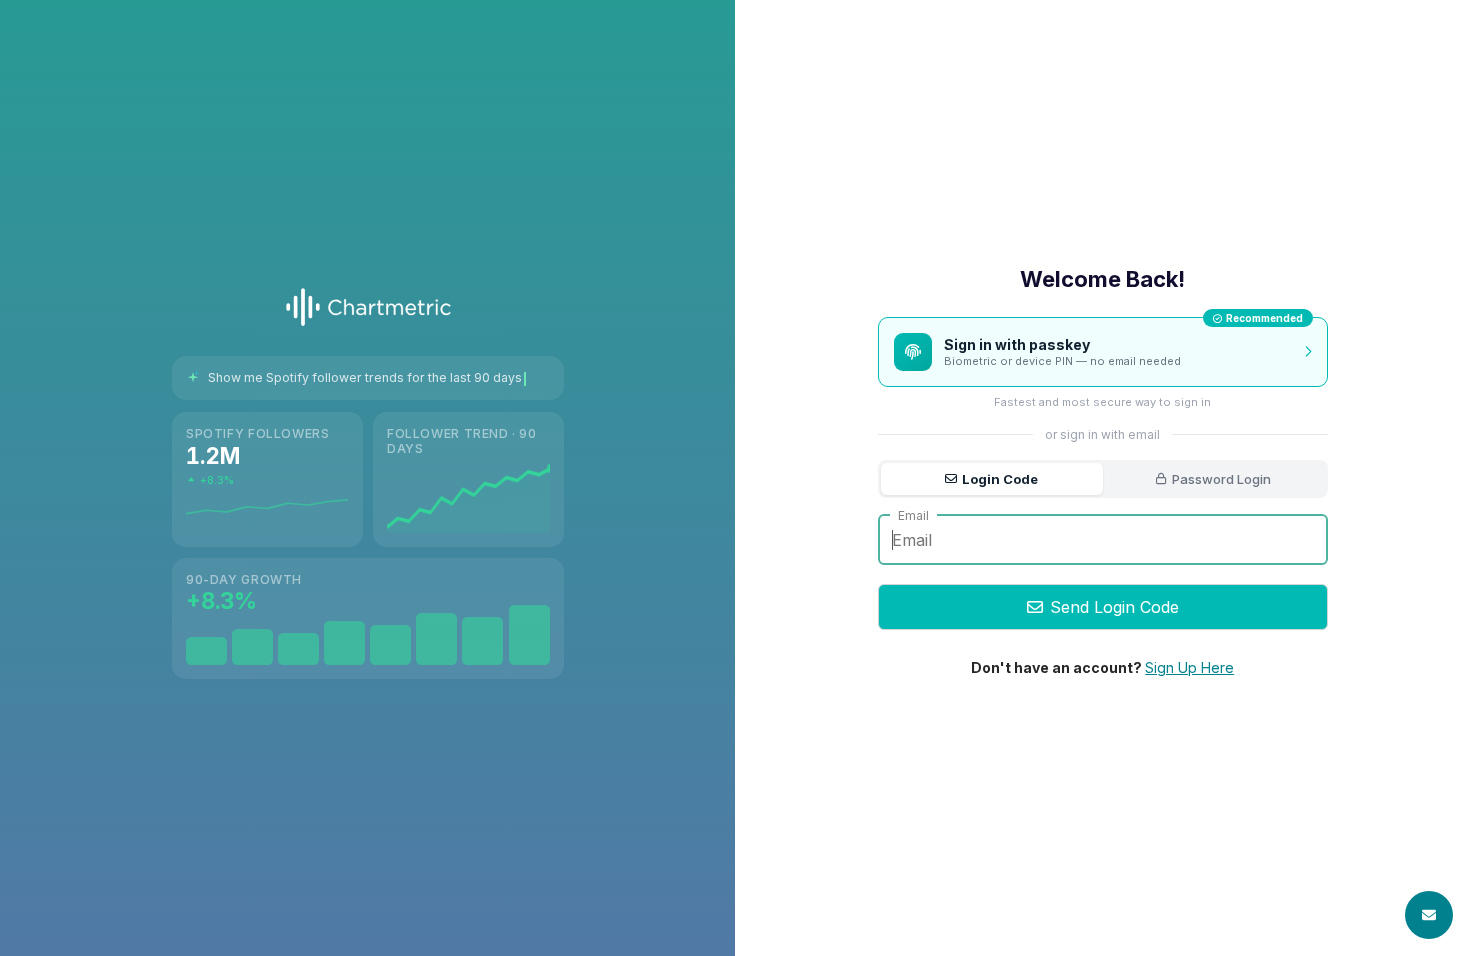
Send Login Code (1114, 607)
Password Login (1221, 479)
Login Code (1000, 479)
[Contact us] (1429, 915)
